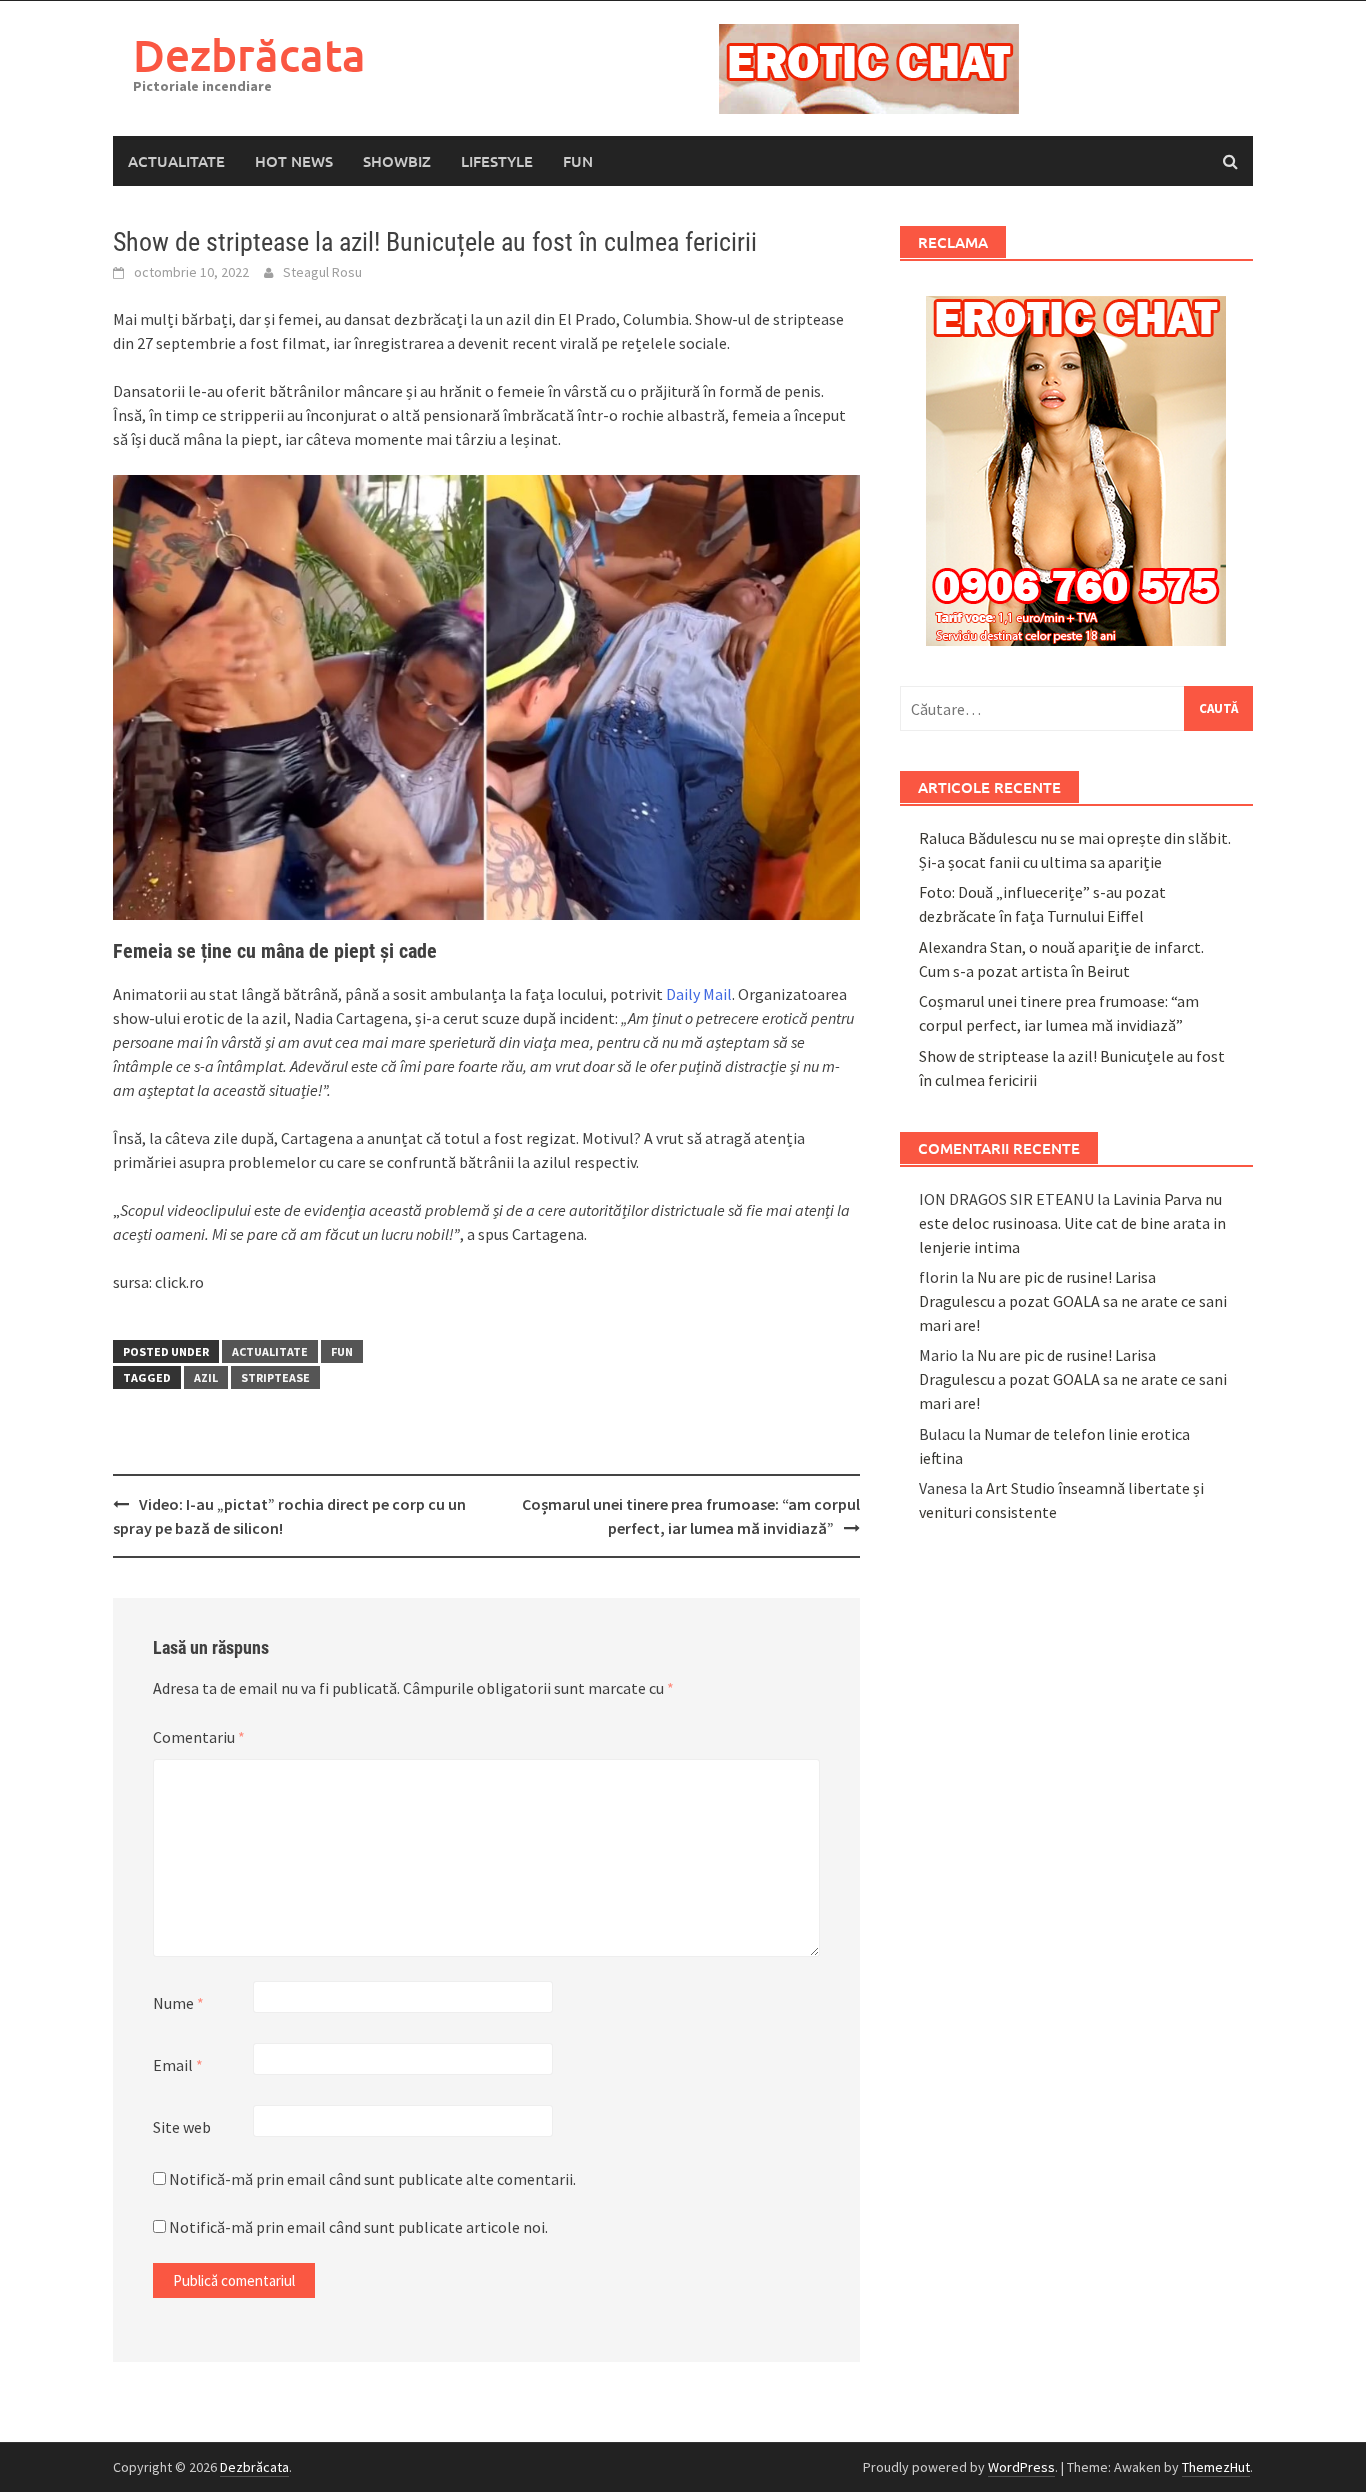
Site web (182, 2127)
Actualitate (176, 161)
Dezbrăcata (249, 54)
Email (178, 2065)
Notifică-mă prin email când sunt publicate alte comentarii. (372, 2179)
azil (206, 1377)
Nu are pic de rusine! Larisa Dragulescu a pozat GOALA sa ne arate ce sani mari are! (1073, 1301)
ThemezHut (1216, 2467)
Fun (578, 161)
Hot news (294, 161)
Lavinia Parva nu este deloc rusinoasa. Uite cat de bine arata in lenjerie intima (1072, 1223)
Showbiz (397, 161)
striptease (275, 1377)
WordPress (1021, 2467)
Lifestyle (497, 161)
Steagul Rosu (322, 272)
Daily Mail (699, 994)
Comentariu (199, 1737)
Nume (178, 2003)
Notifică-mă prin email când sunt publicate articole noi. (358, 2227)
